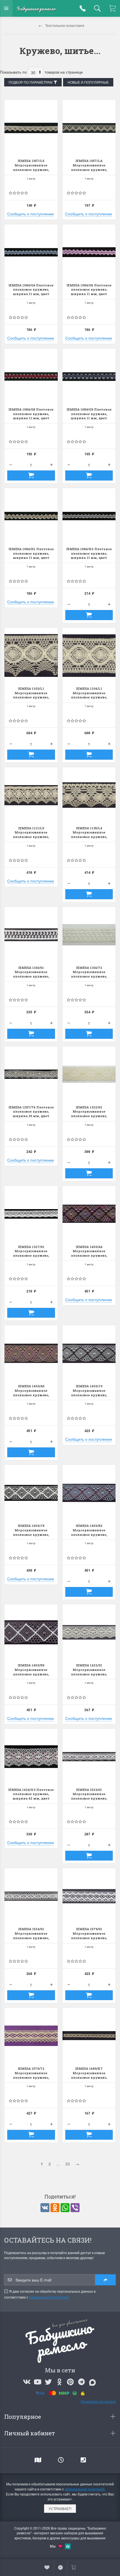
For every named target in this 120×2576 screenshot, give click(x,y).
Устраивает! (60, 2508)
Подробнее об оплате (98, 2401)
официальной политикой (49, 2297)
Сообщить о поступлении (31, 214)
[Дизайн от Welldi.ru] (68, 2546)
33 (68, 2164)
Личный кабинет (30, 2433)
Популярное (23, 2417)
